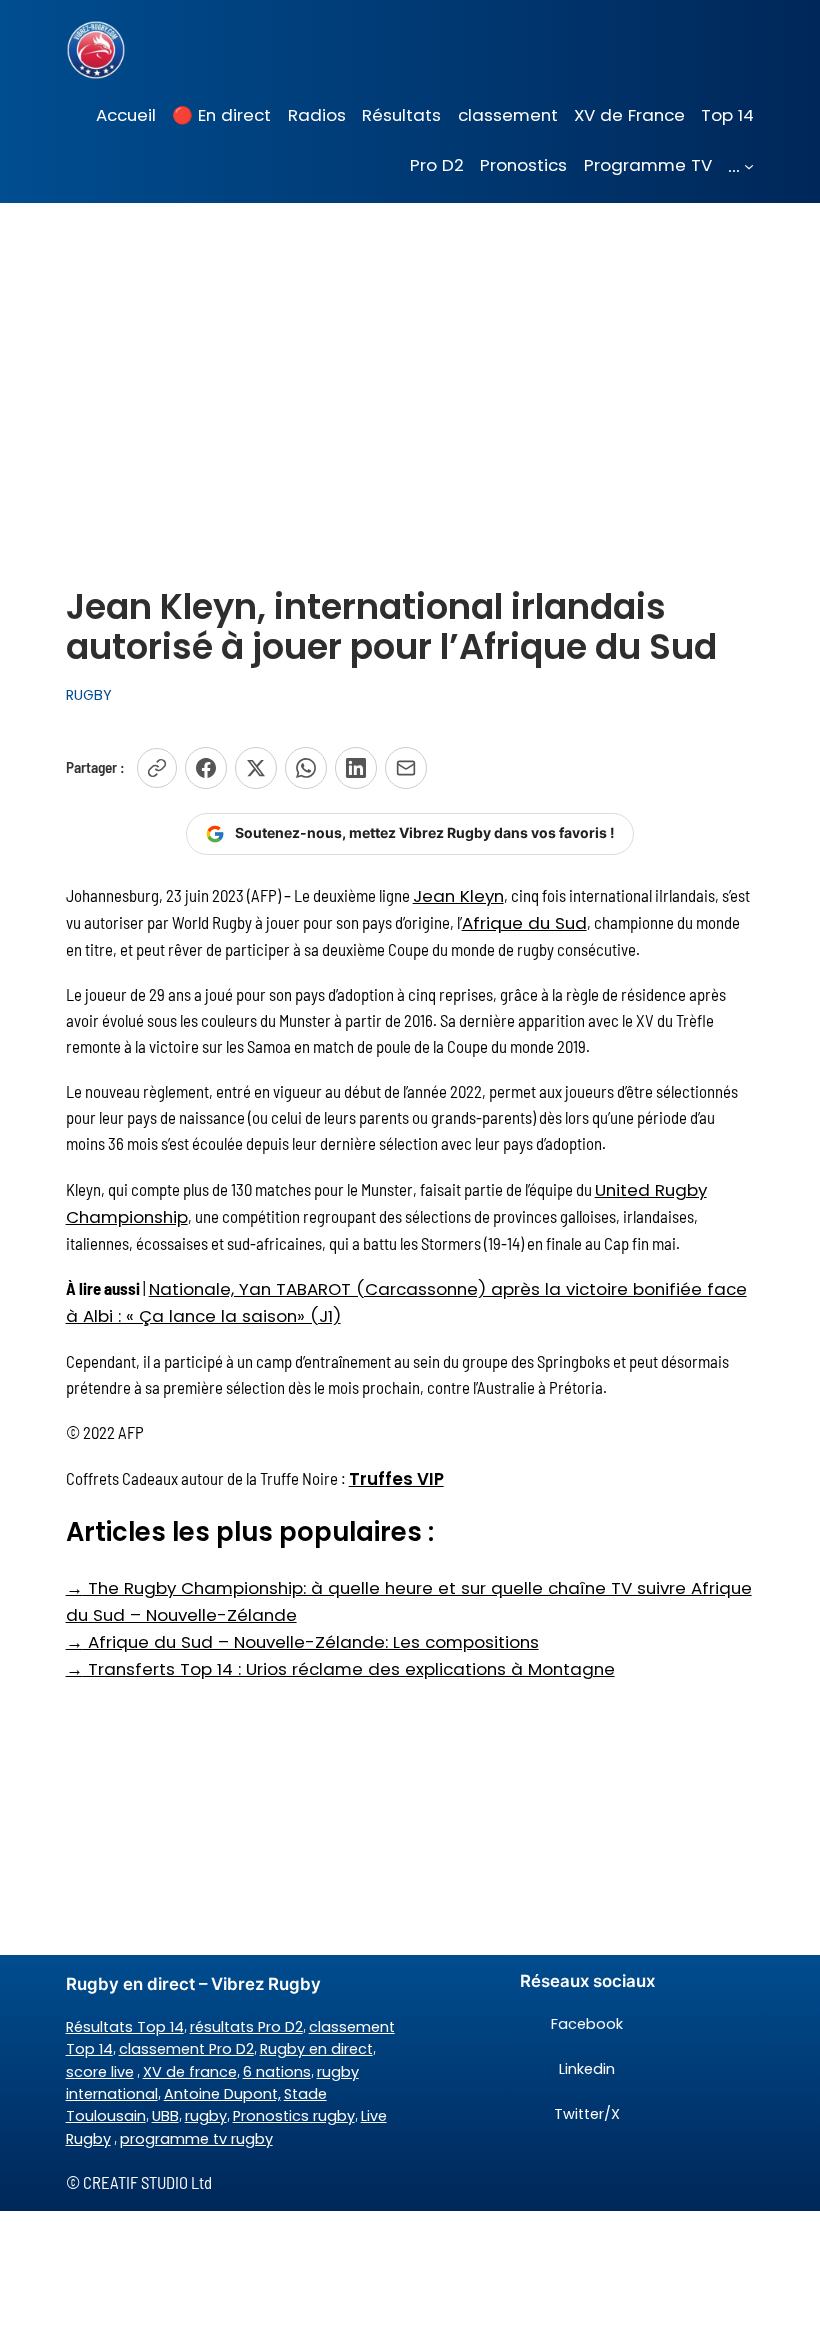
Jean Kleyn (458, 896)
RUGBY (89, 695)
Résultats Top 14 (125, 2027)
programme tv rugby (196, 2139)
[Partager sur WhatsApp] (306, 768)
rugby (206, 2116)
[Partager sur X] (256, 768)
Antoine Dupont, (222, 2094)
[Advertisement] (410, 362)
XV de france (190, 2072)
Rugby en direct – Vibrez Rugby (193, 1984)
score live (100, 2072)
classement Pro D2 (186, 2049)
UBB (165, 2116)
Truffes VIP (396, 1479)
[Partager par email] (406, 768)
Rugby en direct (316, 2049)
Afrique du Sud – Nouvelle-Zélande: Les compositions (302, 1642)
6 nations (277, 2072)
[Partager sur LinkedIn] (356, 768)
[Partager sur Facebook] (206, 768)
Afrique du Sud (524, 923)
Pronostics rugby (294, 2116)
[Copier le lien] (157, 768)
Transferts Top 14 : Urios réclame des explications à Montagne (340, 1669)
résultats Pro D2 (246, 2027)
